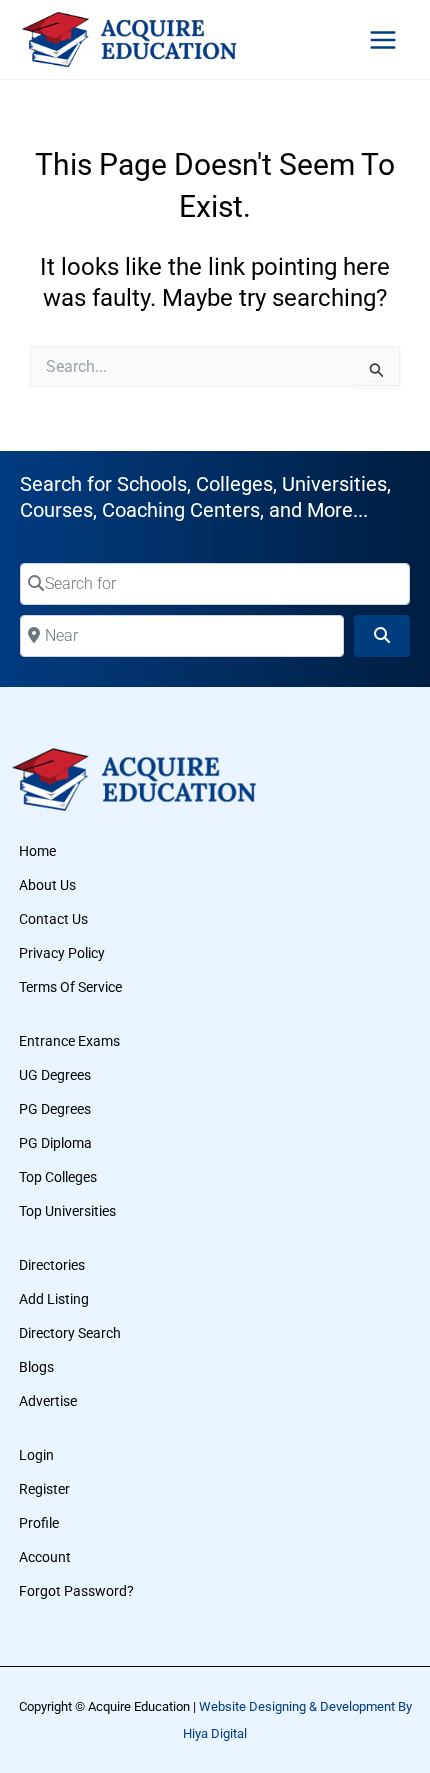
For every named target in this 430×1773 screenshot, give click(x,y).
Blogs (36, 1367)
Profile (39, 1523)
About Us (47, 885)
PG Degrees (55, 1109)
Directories (52, 1265)
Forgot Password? (76, 1591)
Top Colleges (58, 1177)
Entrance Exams (69, 1041)
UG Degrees (55, 1075)
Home (37, 851)
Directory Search (70, 1333)
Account (45, 1557)
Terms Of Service (70, 987)
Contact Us (53, 919)
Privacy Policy (62, 953)
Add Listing (54, 1299)
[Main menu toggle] (383, 40)
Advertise (48, 1401)
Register (44, 1489)
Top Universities (67, 1211)
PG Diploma (55, 1143)
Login (36, 1455)
